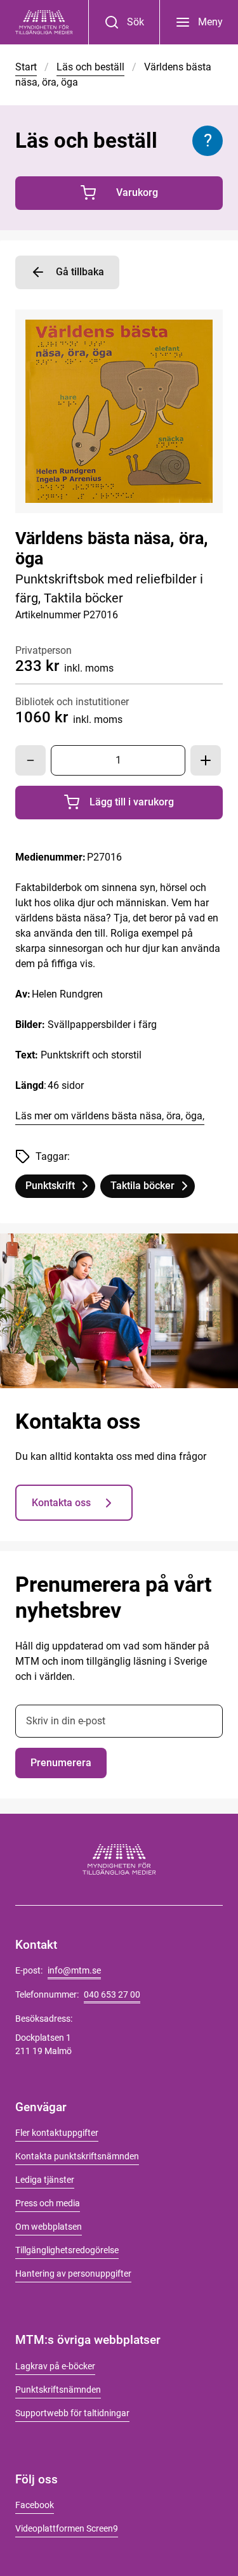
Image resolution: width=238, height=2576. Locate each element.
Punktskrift (60, 1188)
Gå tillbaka (80, 272)
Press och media (48, 2203)
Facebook (35, 2505)
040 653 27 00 (112, 1994)
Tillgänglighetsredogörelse (67, 2250)
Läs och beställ (90, 67)
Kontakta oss (61, 1503)
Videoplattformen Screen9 (67, 2528)
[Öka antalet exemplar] (206, 760)
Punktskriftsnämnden (58, 2390)
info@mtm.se (74, 1970)
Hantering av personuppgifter (73, 2274)
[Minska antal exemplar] (30, 760)
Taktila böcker (152, 1188)
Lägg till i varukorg (156, 805)
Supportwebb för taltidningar (72, 2413)
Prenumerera (61, 1763)
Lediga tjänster (45, 2180)
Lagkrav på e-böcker (55, 2366)
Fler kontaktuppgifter (57, 2133)
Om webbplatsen (49, 2227)
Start (26, 67)
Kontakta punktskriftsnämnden (77, 2156)
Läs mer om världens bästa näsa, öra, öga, (110, 1116)
